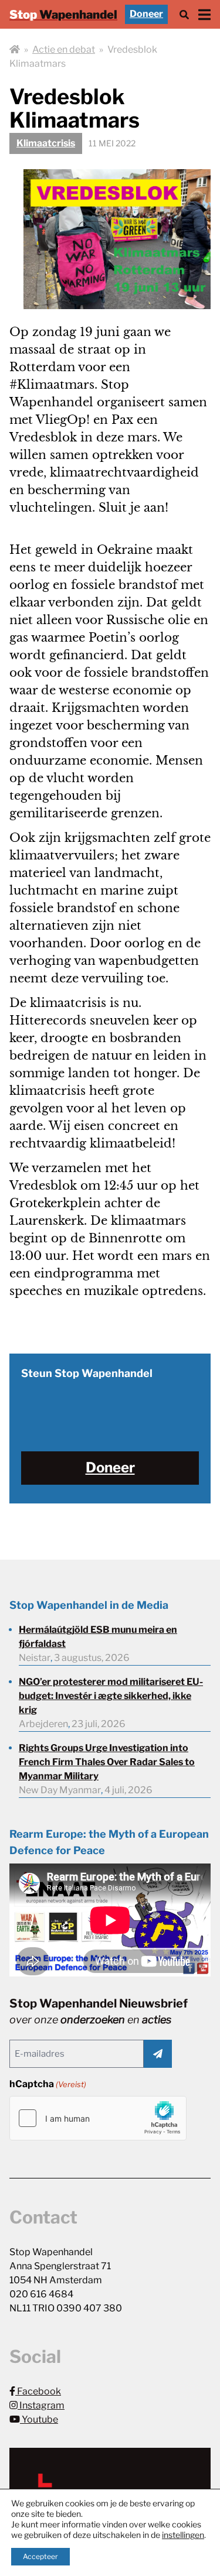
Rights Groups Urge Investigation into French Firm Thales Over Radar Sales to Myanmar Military (107, 1762)
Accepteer (40, 2556)
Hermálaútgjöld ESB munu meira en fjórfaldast (98, 1637)
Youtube (39, 2419)
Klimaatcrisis (46, 143)
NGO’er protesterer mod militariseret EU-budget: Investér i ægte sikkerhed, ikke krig (111, 1696)
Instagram (41, 2405)
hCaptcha (48, 2084)
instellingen (183, 2535)
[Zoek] (184, 14)
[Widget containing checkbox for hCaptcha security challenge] (98, 2118)
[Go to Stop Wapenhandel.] (15, 50)
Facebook (38, 2391)
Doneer (146, 14)
